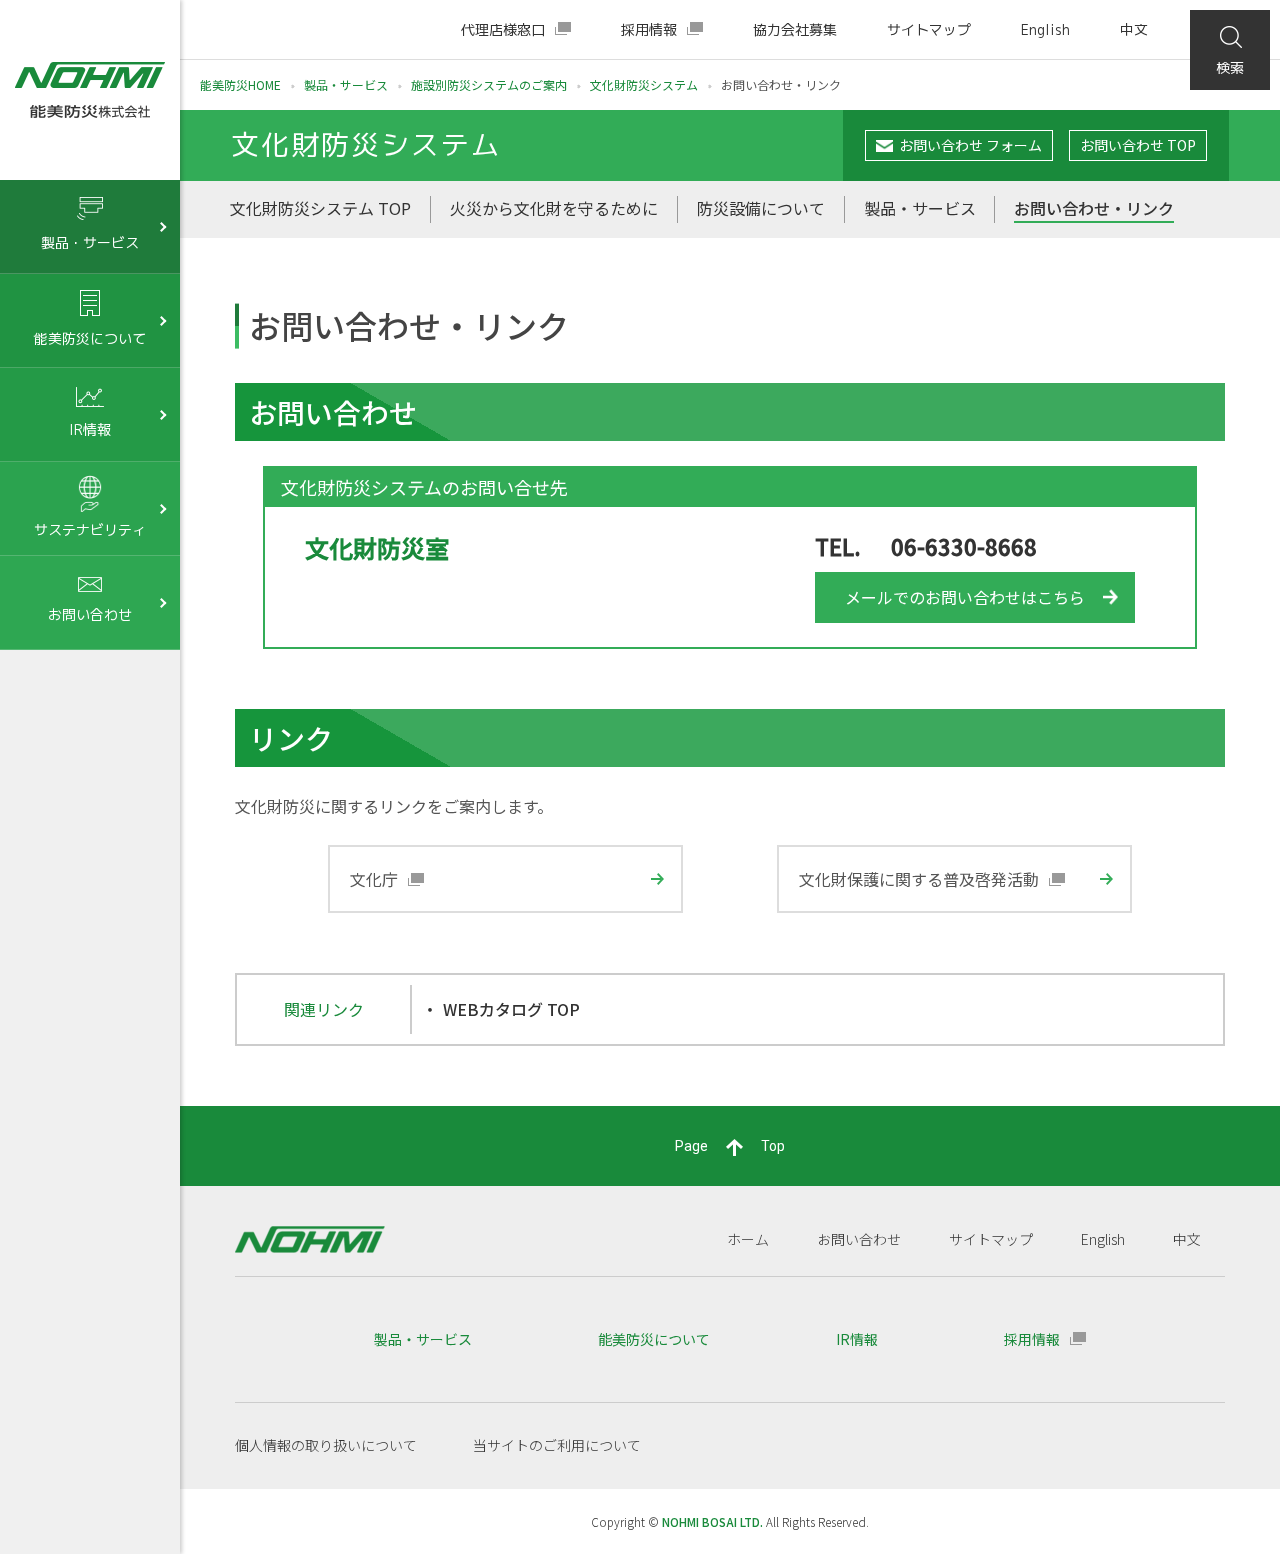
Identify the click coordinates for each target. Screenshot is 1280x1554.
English (1045, 29)
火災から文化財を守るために (554, 208)
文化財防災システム (644, 84)
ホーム (748, 1239)
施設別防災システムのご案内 (489, 84)
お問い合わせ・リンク (1094, 208)
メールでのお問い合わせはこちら (965, 597)
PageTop (730, 1146)
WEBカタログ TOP (511, 1009)
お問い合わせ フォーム (970, 145)
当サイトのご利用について (557, 1445)
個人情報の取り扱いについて (326, 1445)
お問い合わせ (859, 1239)
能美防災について (654, 1339)
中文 (1134, 29)
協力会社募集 (795, 29)
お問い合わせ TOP (1138, 145)
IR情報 (857, 1339)
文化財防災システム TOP (320, 208)
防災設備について (761, 208)
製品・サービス (346, 84)
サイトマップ (929, 29)
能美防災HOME (240, 84)
